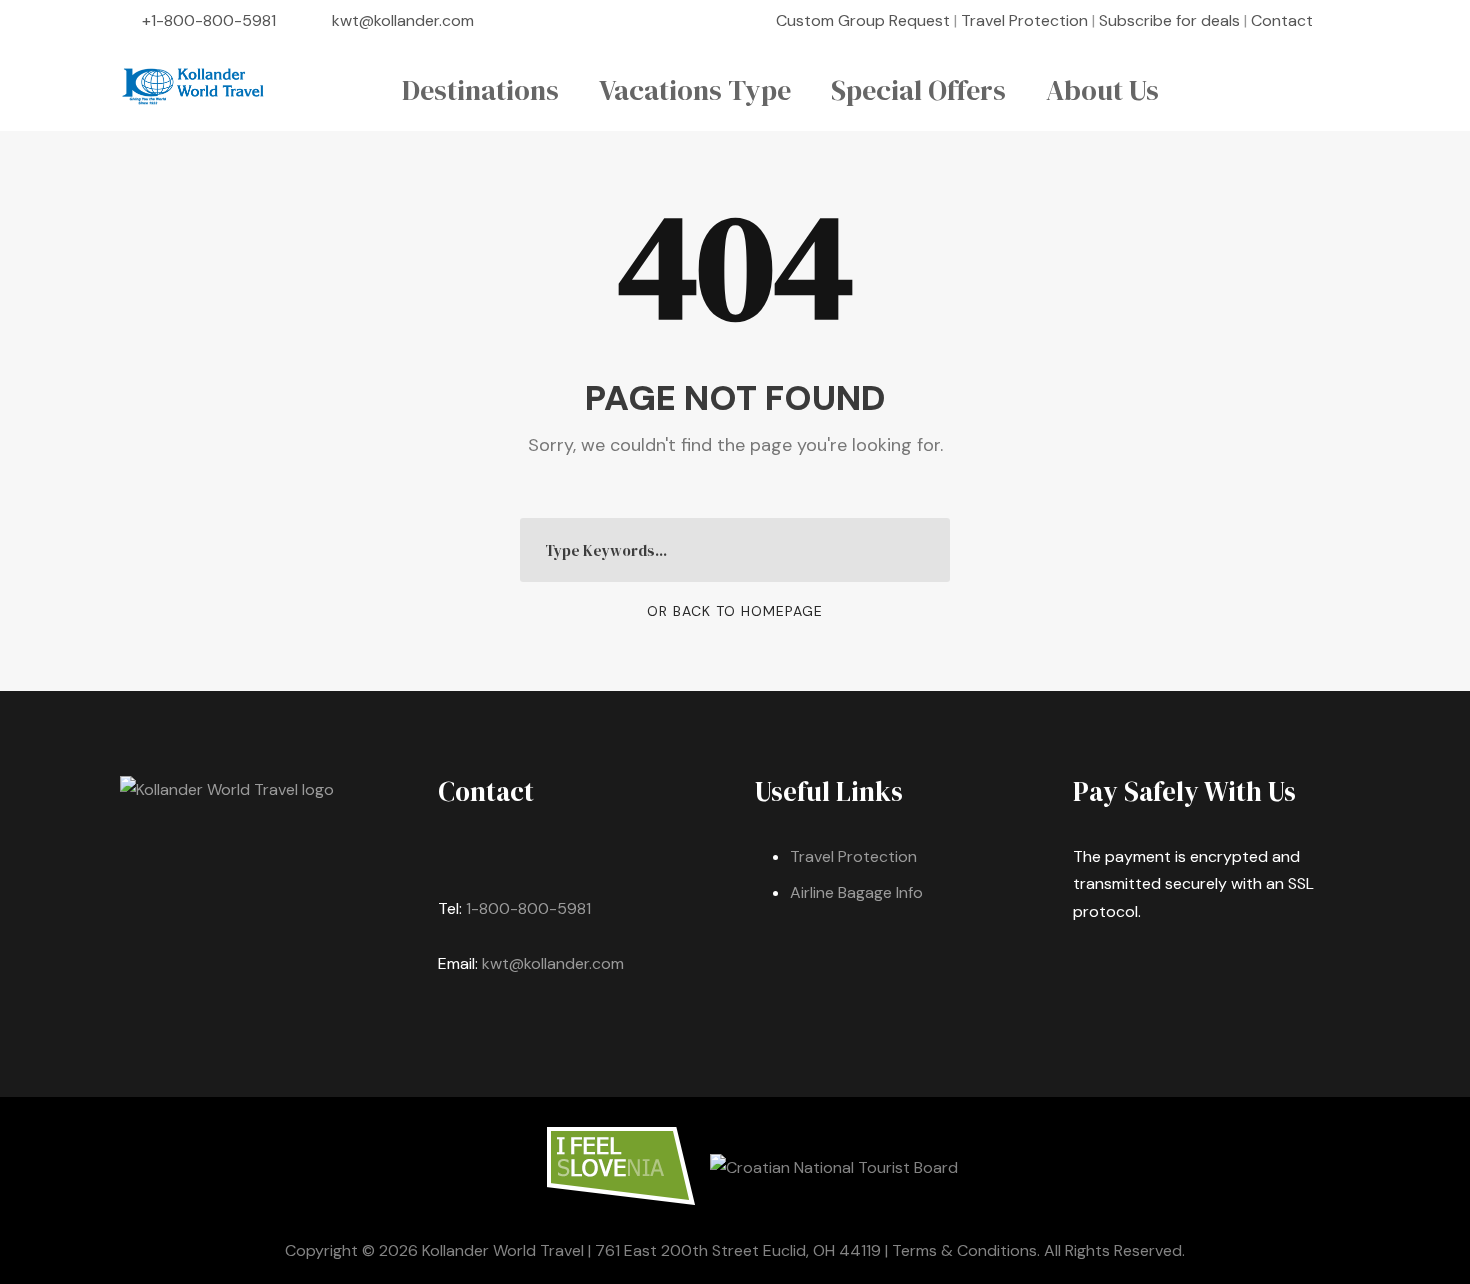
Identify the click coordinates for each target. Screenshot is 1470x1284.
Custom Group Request (863, 20)
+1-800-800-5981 (209, 20)
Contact (1282, 20)
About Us (1102, 90)
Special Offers (918, 90)
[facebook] (1344, 20)
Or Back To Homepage (735, 611)
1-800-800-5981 (528, 908)
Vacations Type (695, 90)
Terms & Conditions (964, 1250)
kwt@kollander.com (403, 20)
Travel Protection (1024, 20)
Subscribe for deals (1169, 20)
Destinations (480, 90)
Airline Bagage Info (856, 892)
